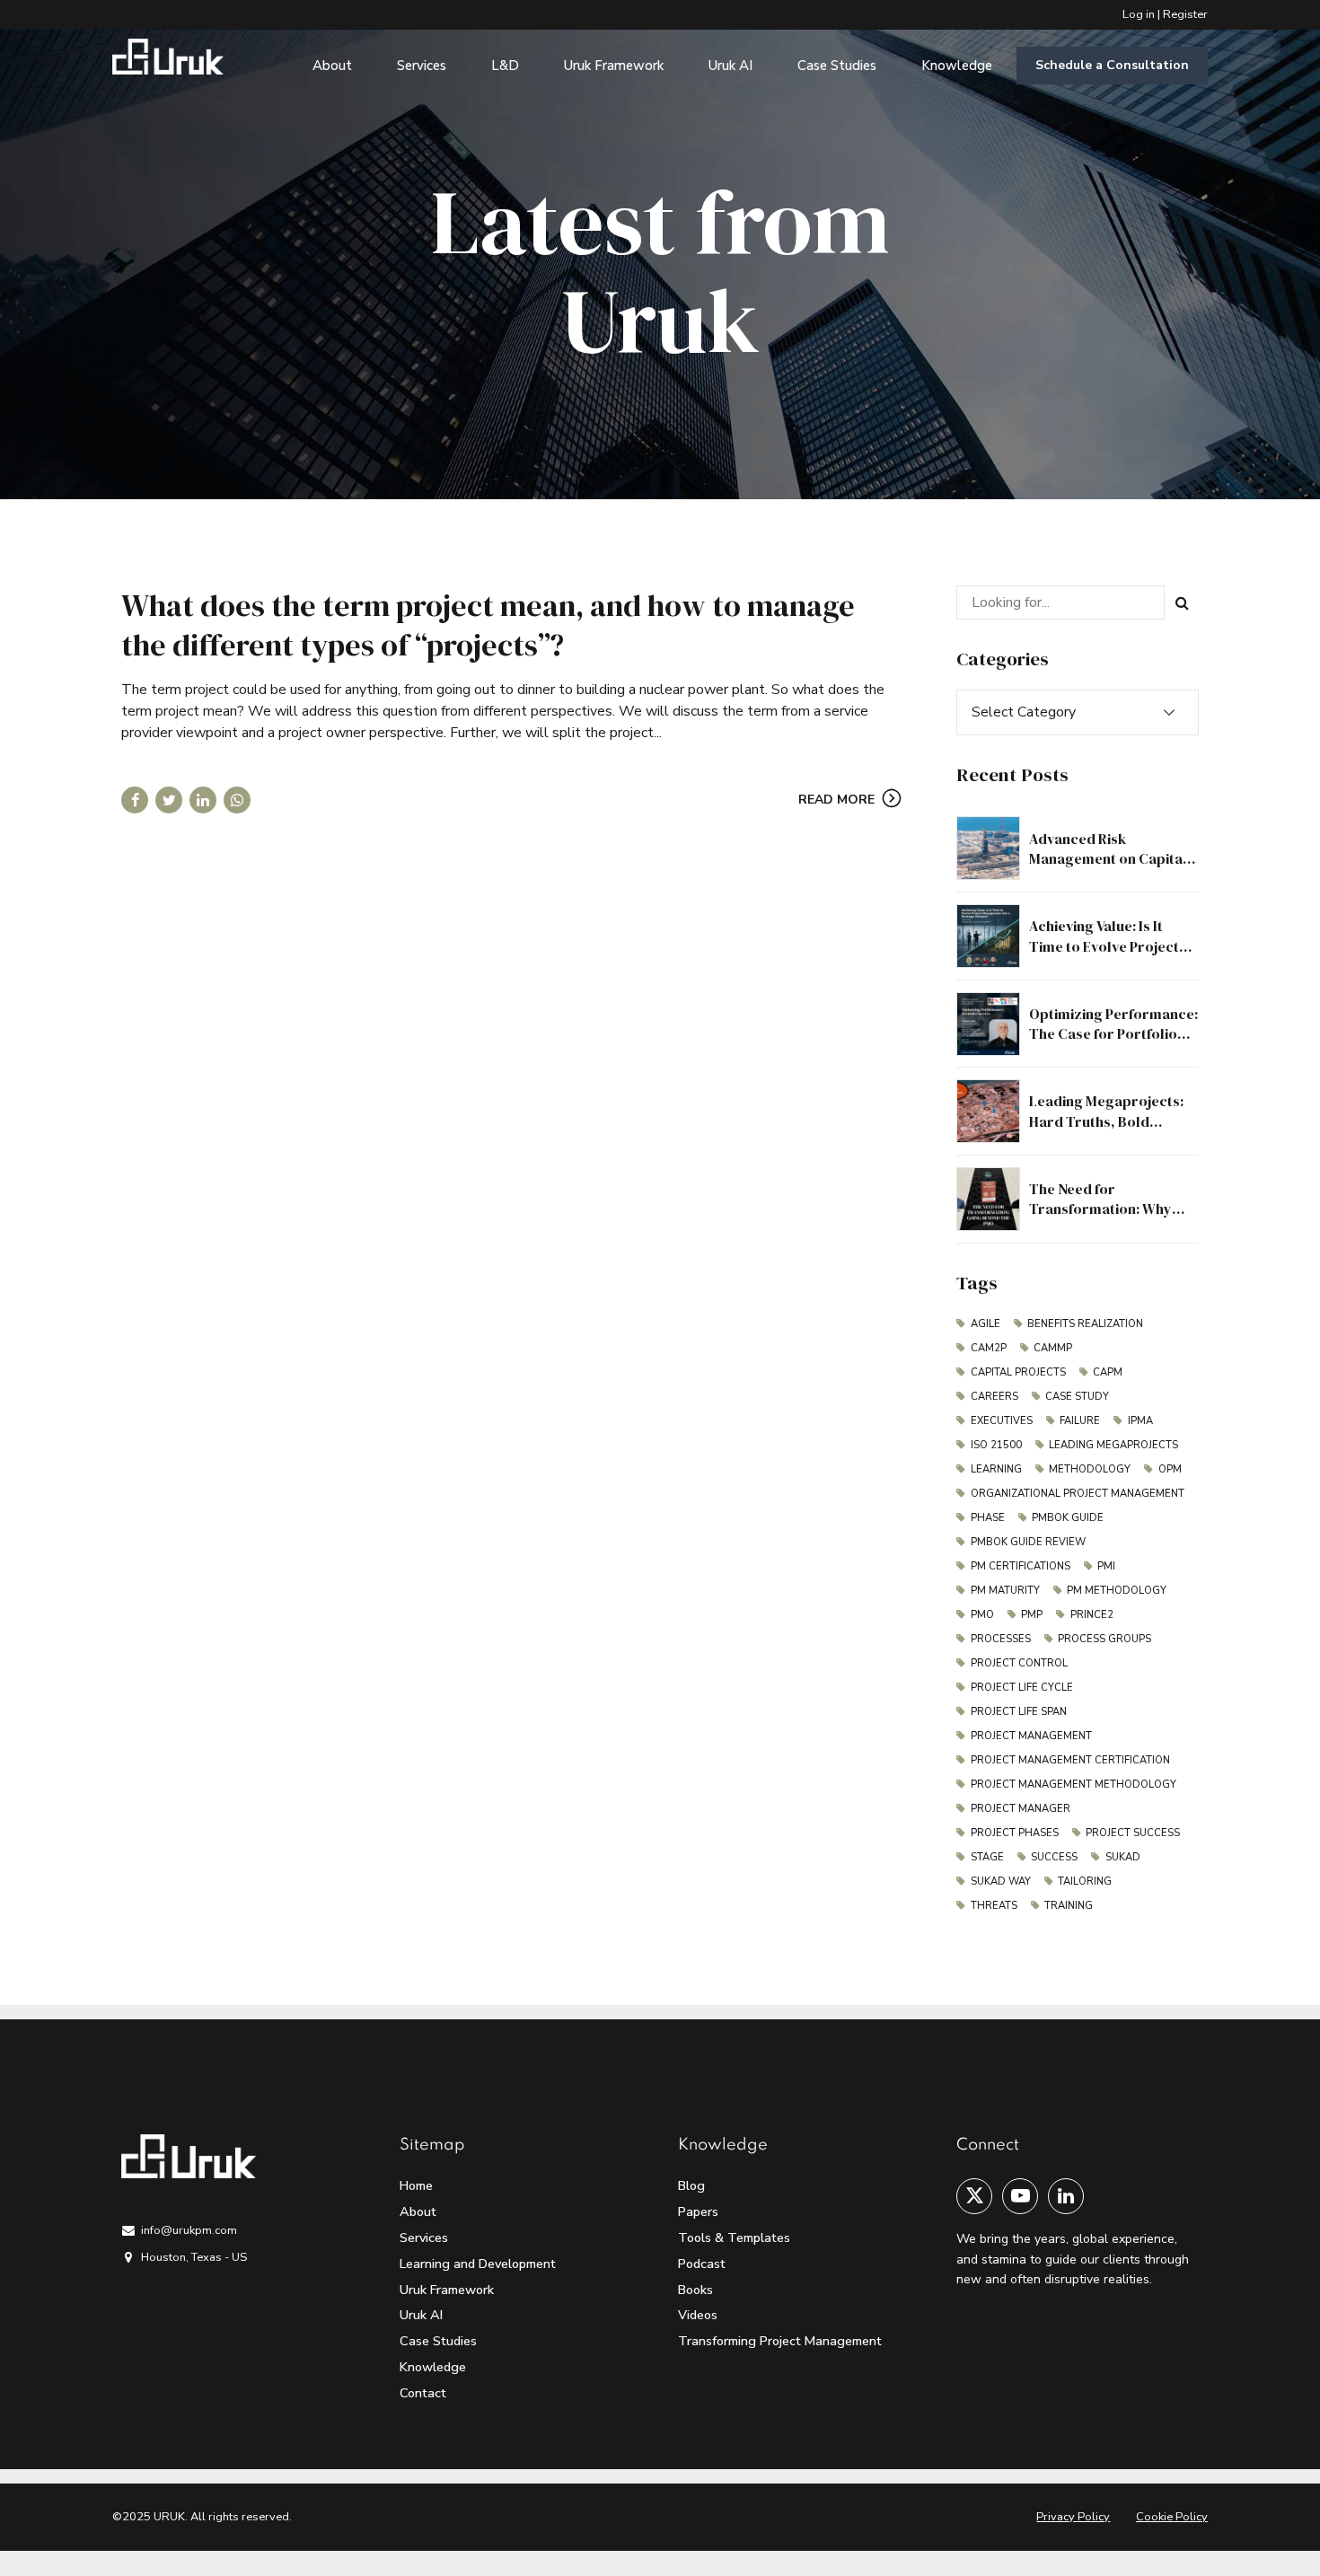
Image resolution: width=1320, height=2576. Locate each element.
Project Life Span (1019, 1712)
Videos (698, 2315)
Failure (1080, 1421)
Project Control (1019, 1663)
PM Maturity (1005, 1591)
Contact (423, 2393)
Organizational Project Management (1078, 1494)
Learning (996, 1469)
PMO (982, 1615)
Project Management (1031, 1736)
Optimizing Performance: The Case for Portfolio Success (1113, 1034)
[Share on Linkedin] (203, 800)
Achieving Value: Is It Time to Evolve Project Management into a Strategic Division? (1104, 956)
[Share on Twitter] (169, 800)
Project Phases (1015, 1833)
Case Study (1077, 1397)
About (332, 66)
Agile (986, 1324)
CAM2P (989, 1348)
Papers (698, 2211)
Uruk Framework (614, 66)
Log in (1139, 14)
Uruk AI (730, 66)
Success (1054, 1857)
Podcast (702, 2264)
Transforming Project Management (780, 2341)
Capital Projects (1018, 1372)
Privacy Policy (1073, 2517)
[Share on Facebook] (135, 800)
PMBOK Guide (1068, 1518)
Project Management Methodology (1074, 1785)
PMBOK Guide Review (1028, 1542)
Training (1069, 1906)
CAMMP (1053, 1348)
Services (422, 66)
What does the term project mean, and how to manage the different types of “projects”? (488, 625)
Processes (1001, 1639)
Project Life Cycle (1022, 1688)
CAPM (1108, 1372)
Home (416, 2185)
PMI (1106, 1566)
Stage (987, 1857)
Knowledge (957, 66)
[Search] (1182, 602)
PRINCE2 (1092, 1615)
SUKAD (1123, 1857)
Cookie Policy (1172, 2517)
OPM (1170, 1469)
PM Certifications (1021, 1566)
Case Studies (837, 66)
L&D (505, 66)
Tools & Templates (734, 2238)
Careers (994, 1397)
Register (1185, 14)
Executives (1002, 1421)
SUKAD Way (1001, 1881)
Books (695, 2290)
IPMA (1140, 1421)
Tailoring (1085, 1881)
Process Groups (1104, 1639)
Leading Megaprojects (1113, 1445)
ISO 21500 (996, 1445)
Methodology (1090, 1469)
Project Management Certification (1070, 1760)
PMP (1032, 1615)
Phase (988, 1518)
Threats (994, 1906)
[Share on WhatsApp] (237, 800)
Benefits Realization (1085, 1324)
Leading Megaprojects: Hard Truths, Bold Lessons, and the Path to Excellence (1109, 1131)
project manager (1021, 1809)
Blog (691, 2185)
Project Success (1133, 1833)
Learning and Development (478, 2264)
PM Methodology (1117, 1591)
